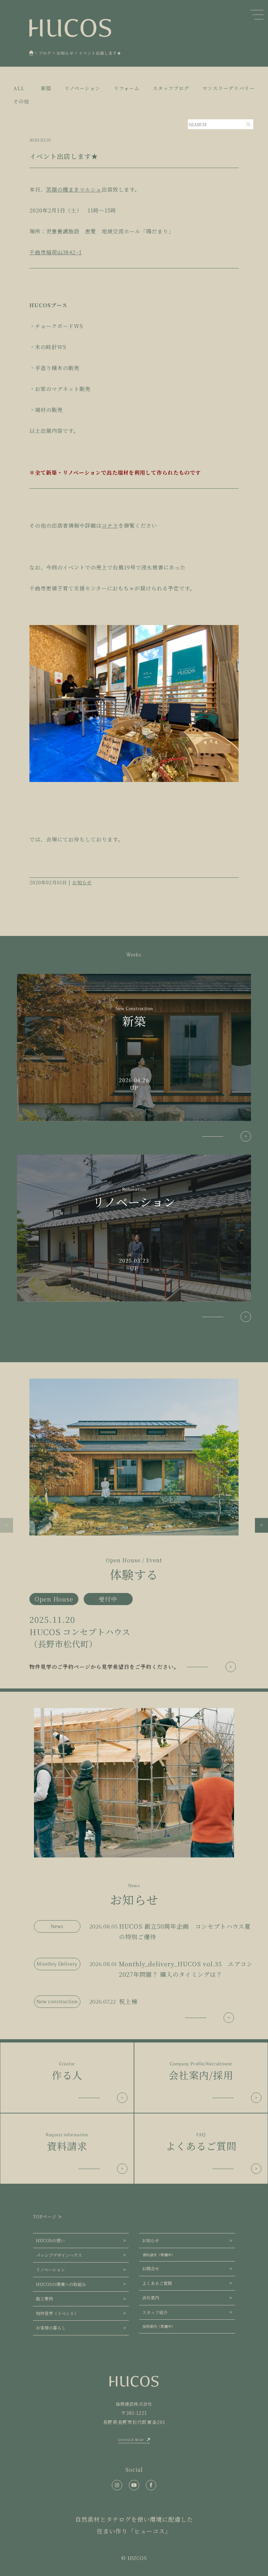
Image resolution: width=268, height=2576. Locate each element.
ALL (19, 88)
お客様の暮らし (51, 2328)
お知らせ (82, 882)
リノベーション (82, 88)
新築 (46, 88)
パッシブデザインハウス (59, 2255)
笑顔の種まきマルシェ (74, 189)
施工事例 (44, 2299)
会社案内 (151, 2298)
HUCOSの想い (50, 2240)
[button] (7, 1525)
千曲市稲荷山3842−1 (56, 252)
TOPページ (45, 2217)
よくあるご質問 (157, 2283)
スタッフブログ (171, 88)
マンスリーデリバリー (228, 88)
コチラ (110, 525)
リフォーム (127, 88)
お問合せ (151, 2269)
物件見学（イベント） (57, 2313)
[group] (134, 1525)
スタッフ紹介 (155, 2312)
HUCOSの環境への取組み (61, 2284)
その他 (21, 101)
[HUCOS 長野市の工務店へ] (31, 53)
